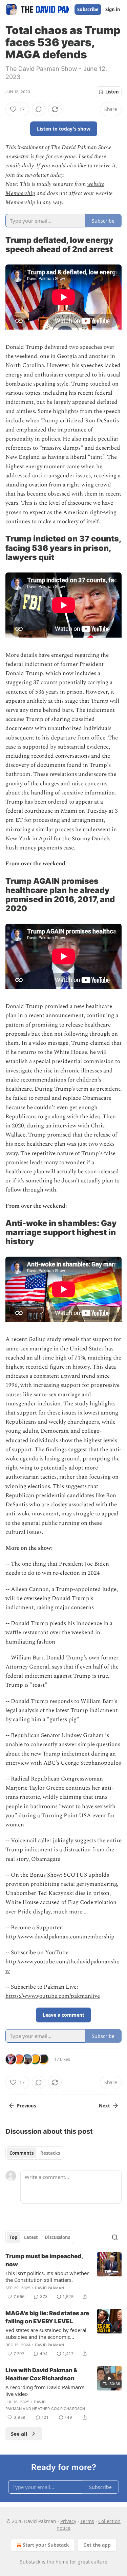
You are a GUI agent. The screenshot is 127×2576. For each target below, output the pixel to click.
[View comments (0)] (39, 109)
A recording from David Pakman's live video (45, 2390)
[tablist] (35, 2153)
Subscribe (88, 9)
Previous (26, 2106)
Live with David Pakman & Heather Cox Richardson (41, 2374)
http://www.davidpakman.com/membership (60, 1937)
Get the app (97, 2545)
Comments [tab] (22, 2153)
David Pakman (49, 2288)
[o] (109, 2378)
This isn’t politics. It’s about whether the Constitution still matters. (47, 2276)
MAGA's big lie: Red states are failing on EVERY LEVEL (47, 2317)
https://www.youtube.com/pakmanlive (53, 1996)
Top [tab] (13, 2237)
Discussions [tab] (57, 2237)
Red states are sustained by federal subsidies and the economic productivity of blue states (46, 2333)
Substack (30, 2562)
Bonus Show (45, 1875)
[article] (63, 2276)
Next (104, 2106)
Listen (112, 92)
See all (19, 2434)
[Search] (115, 2237)
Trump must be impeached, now (44, 2260)
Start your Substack (46, 2545)
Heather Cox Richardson (59, 2409)
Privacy (68, 2521)
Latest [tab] (31, 2237)
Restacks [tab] (50, 2153)
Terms (87, 2521)
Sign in (113, 9)
